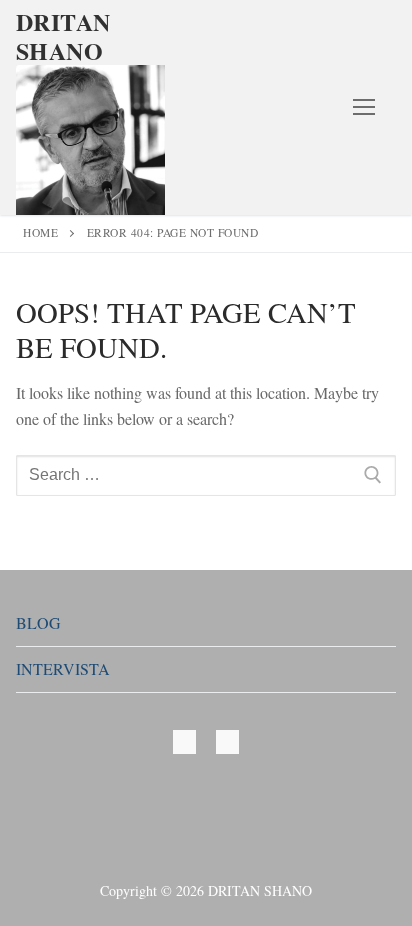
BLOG (38, 622)
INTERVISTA (63, 668)
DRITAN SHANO (63, 36)
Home (40, 232)
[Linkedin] (227, 741)
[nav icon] (364, 108)
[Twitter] (184, 741)
